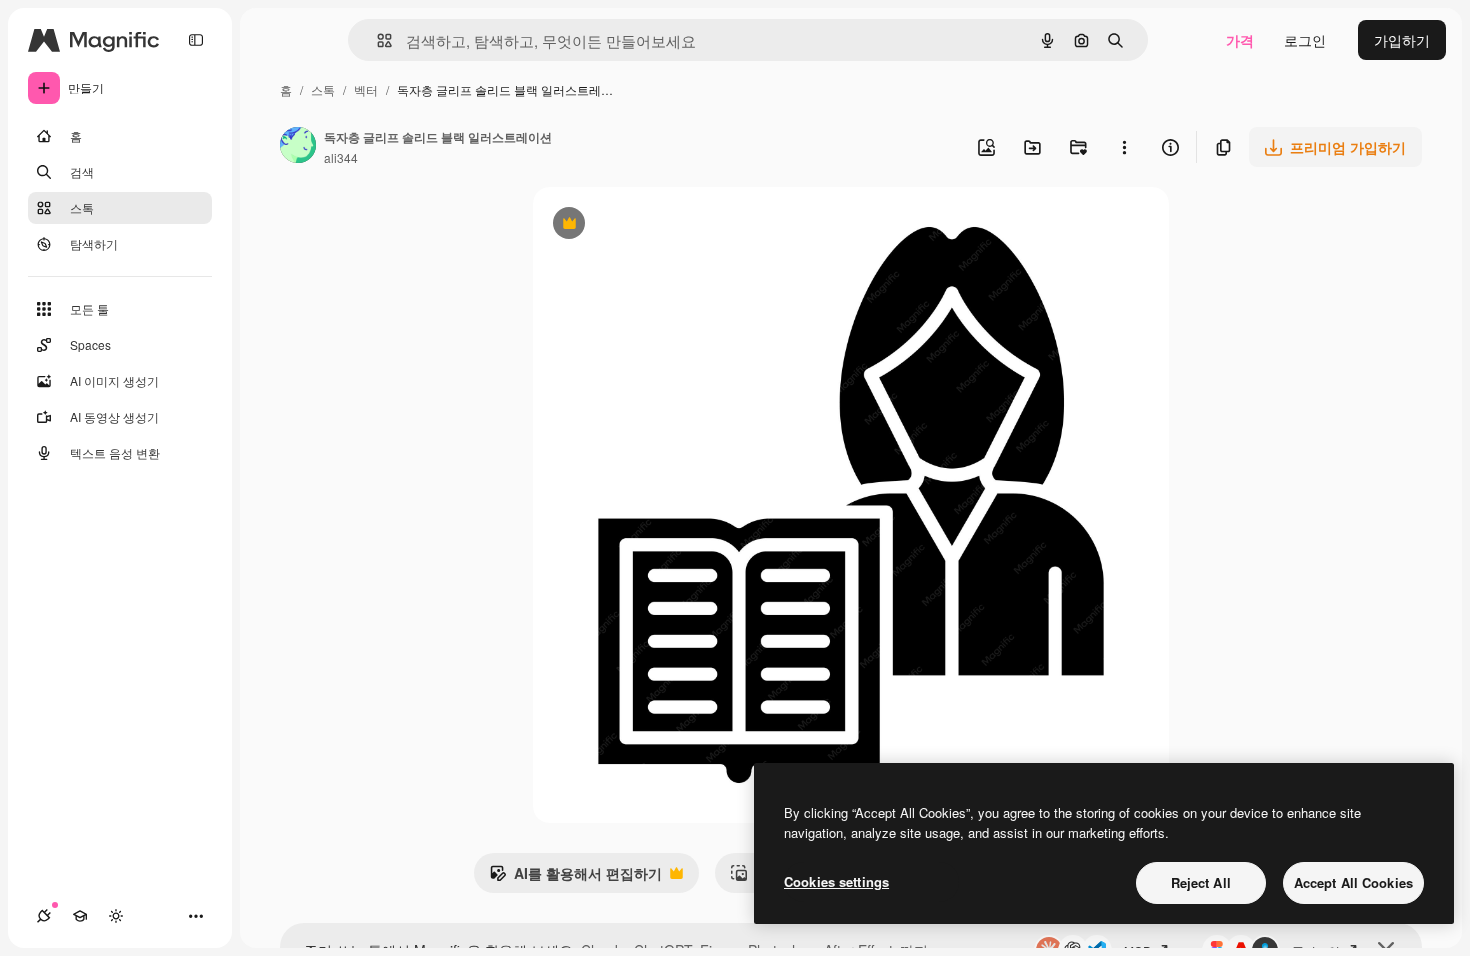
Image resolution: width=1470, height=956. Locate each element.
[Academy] (80, 916)
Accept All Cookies (1353, 882)
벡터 (366, 89)
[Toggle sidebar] (196, 40)
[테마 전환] (116, 916)
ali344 (341, 157)
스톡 (323, 89)
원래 (648, 225)
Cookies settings (836, 881)
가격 (1240, 40)
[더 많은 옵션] (1124, 147)
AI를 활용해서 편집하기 (575, 878)
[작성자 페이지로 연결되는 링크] (298, 147)
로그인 (1305, 40)
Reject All (1201, 882)
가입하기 (1402, 40)
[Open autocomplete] (376, 40)
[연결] (44, 916)
